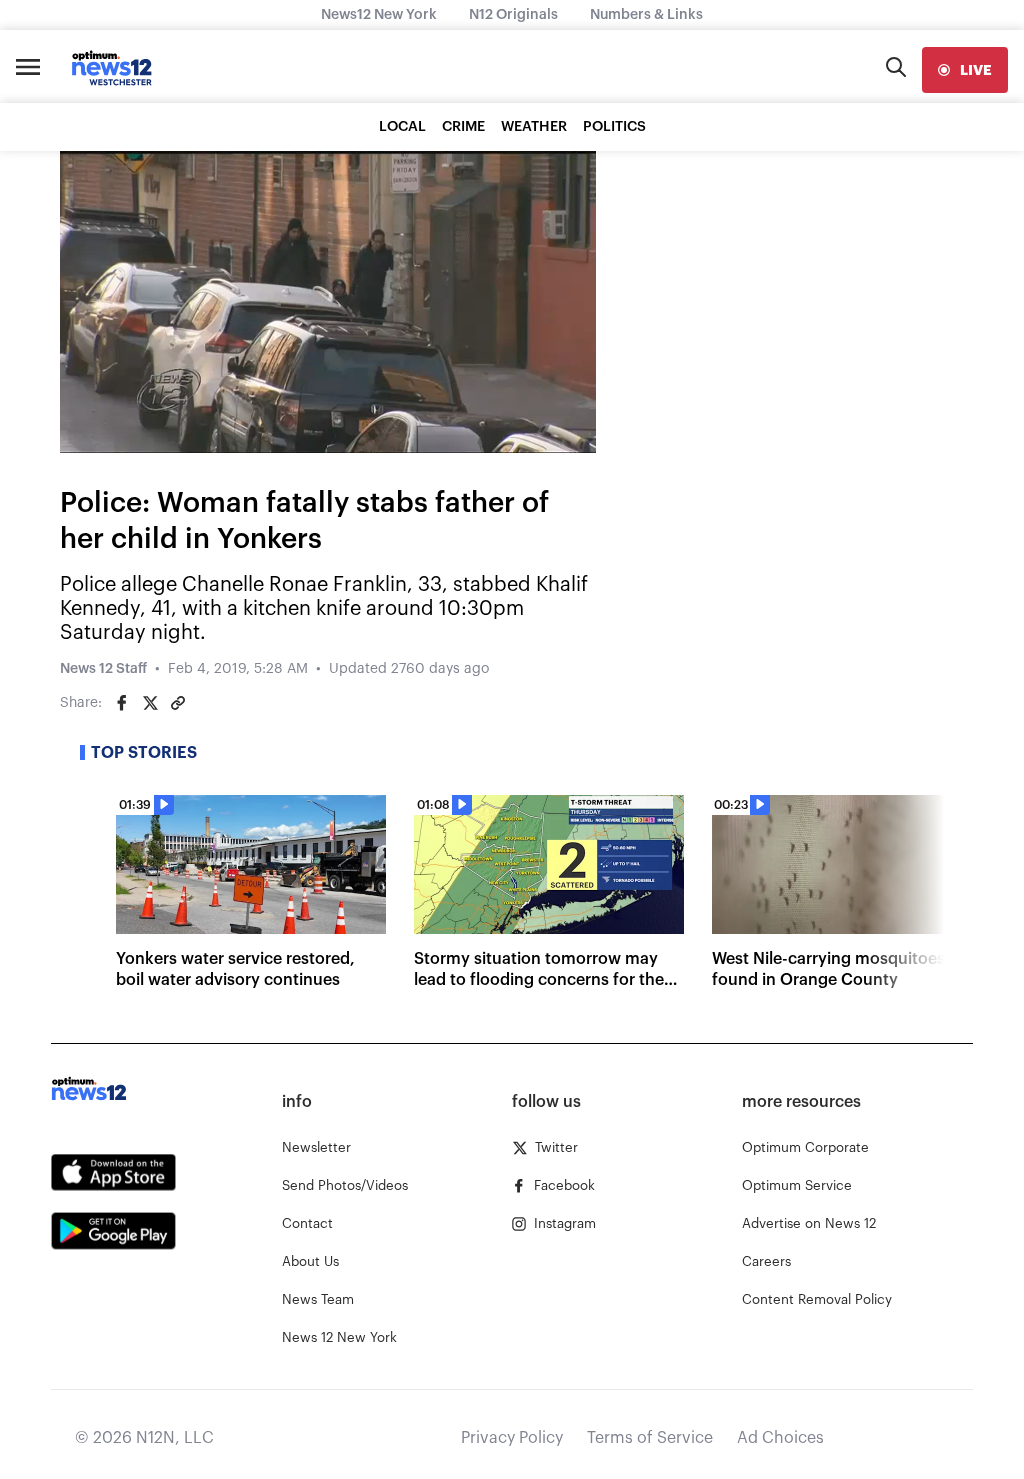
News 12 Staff (103, 669)
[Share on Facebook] (122, 703)
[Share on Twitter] (150, 703)
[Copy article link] (178, 703)
